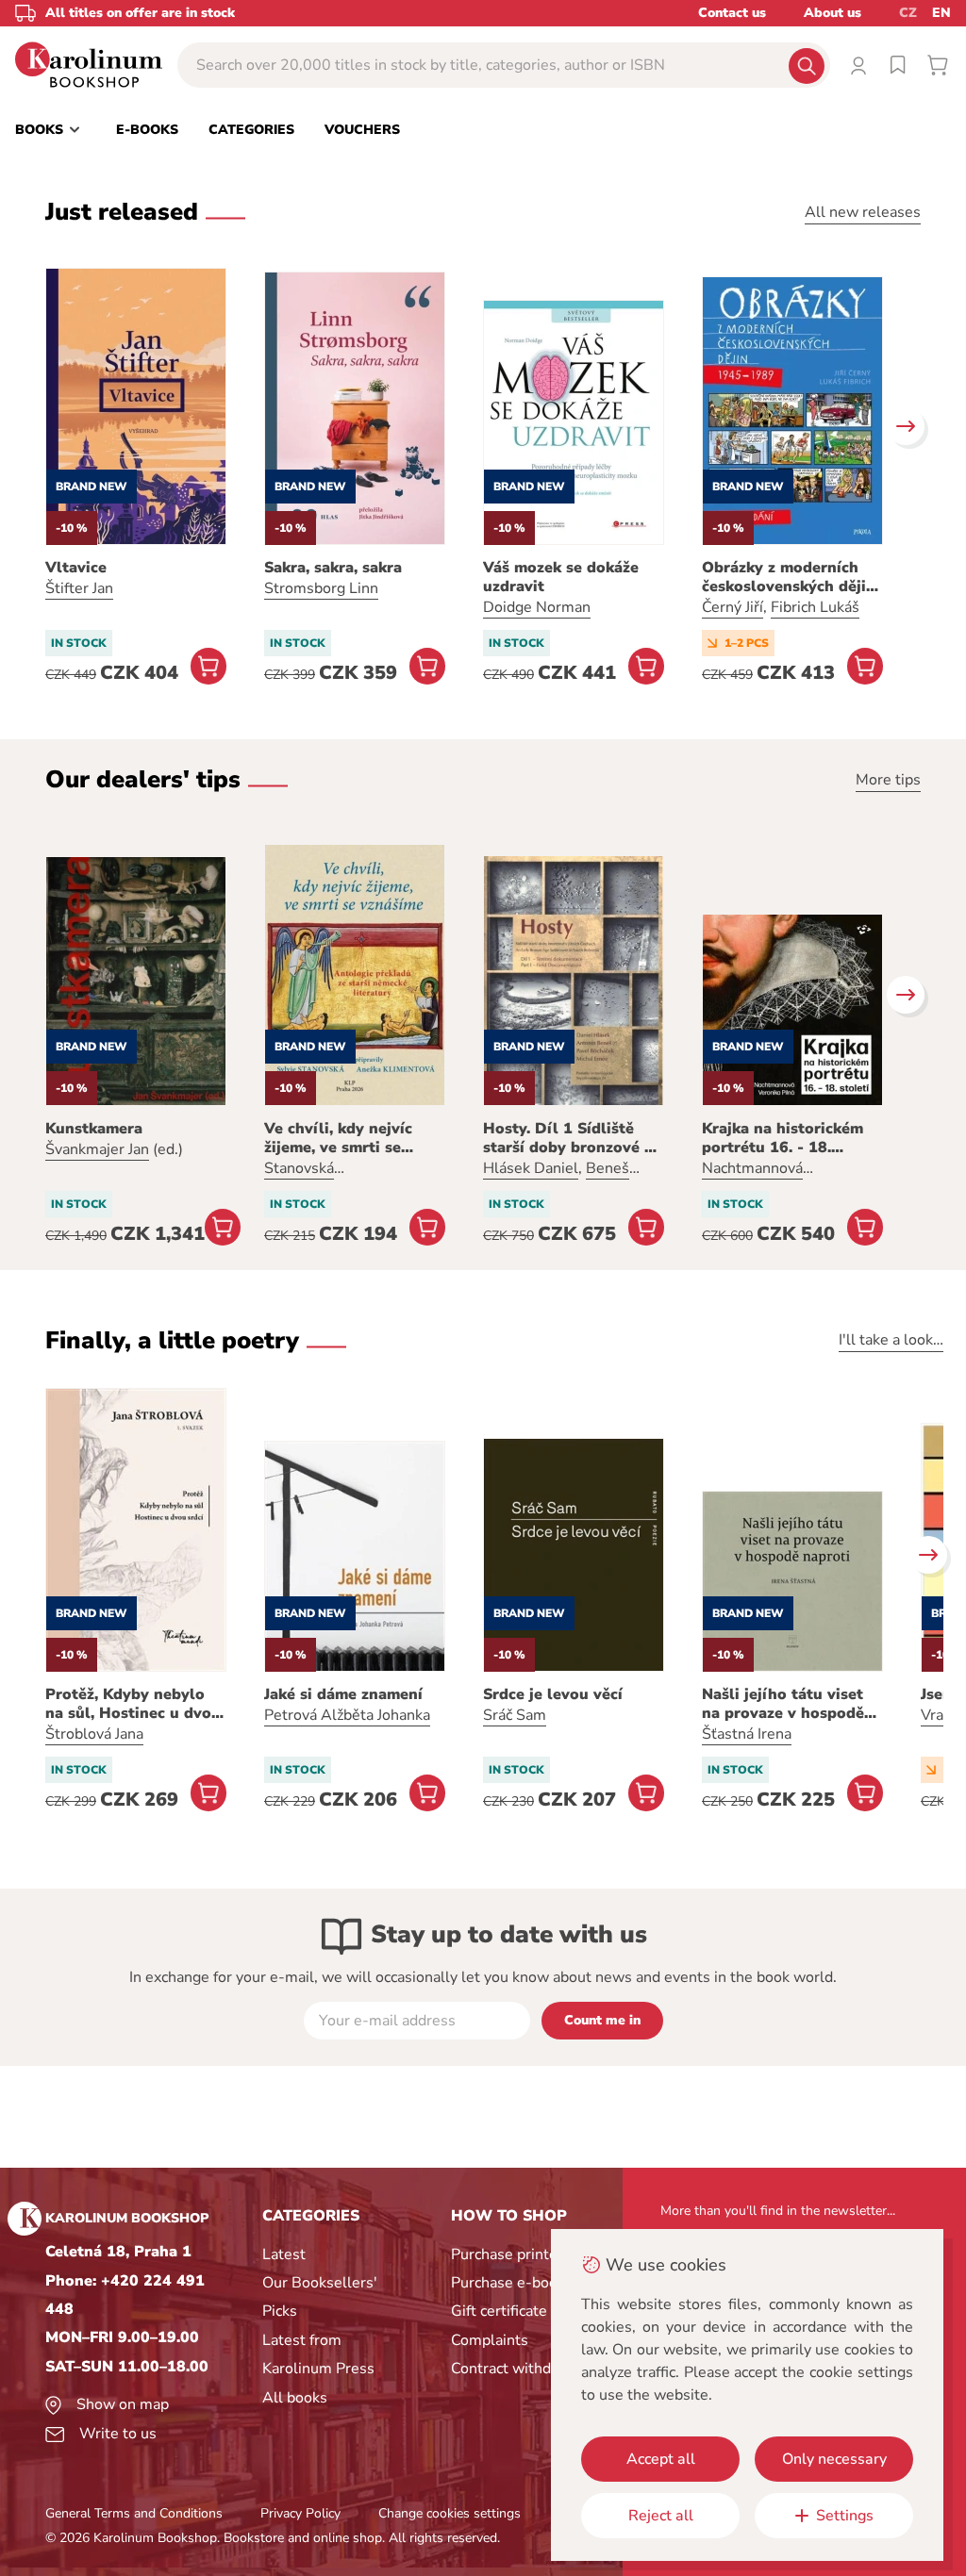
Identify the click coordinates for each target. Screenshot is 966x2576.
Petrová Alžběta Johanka (347, 1715)
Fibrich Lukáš (815, 607)
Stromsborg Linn (321, 588)
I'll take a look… (891, 1340)
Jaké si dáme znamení (343, 1694)
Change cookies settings (450, 2513)
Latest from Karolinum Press (318, 2354)
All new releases (863, 212)
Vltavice (76, 568)
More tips (888, 780)
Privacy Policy (300, 2513)
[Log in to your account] (858, 65)
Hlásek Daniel (531, 1168)
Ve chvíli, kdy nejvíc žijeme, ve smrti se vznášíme (338, 1138)
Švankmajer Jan (97, 1149)
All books (295, 2398)
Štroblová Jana (94, 1734)
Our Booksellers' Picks (320, 2297)
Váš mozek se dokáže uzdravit (561, 577)
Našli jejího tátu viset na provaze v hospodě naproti (783, 1704)
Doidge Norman (537, 607)
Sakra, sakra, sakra (333, 568)
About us (833, 13)
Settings (845, 2516)
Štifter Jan (79, 588)
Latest (284, 2254)
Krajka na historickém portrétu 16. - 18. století (783, 1138)
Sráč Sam (515, 1715)
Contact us (732, 13)
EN (941, 13)
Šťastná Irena (747, 1734)
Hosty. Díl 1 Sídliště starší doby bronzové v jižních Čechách (568, 1138)
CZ (908, 13)
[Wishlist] (898, 65)
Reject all (661, 2516)
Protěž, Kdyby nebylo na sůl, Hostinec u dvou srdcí (133, 1704)
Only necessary (834, 2459)
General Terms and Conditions (134, 2513)
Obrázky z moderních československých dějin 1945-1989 (789, 577)
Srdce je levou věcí (553, 1694)
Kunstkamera (94, 1129)
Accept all (661, 2459)
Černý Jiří (733, 607)
